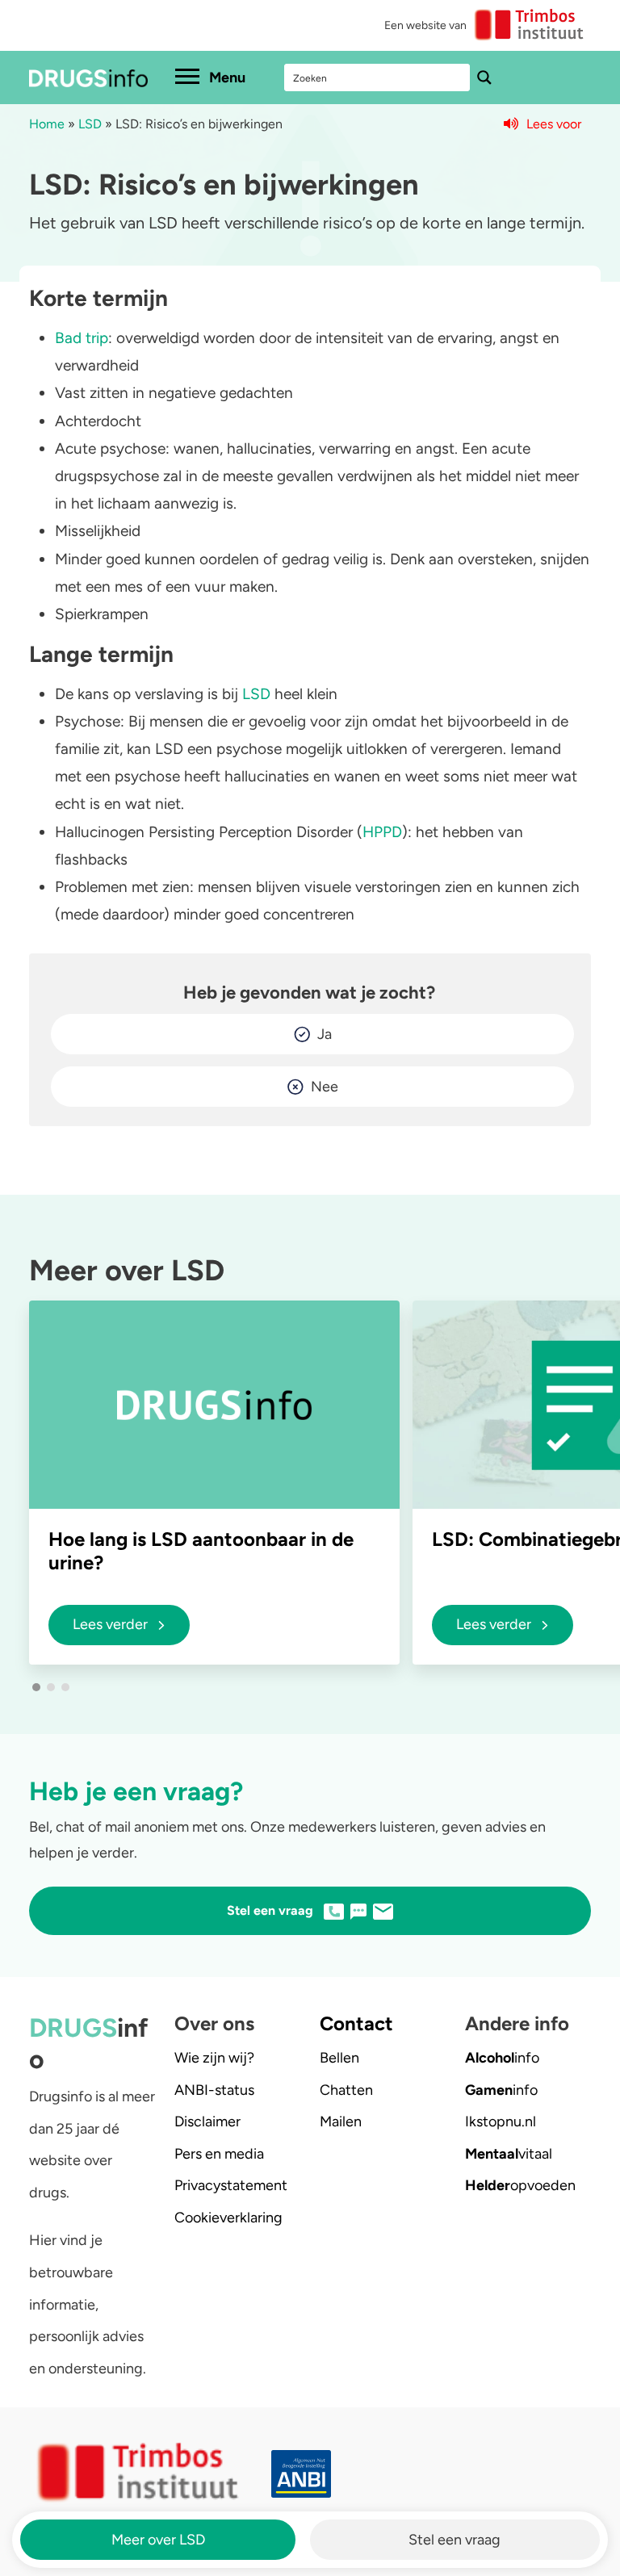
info (502, 2058)
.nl (501, 2122)
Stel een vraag (455, 2540)
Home (47, 124)
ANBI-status (214, 2090)
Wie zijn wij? (214, 2058)
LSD (90, 124)
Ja (325, 1034)
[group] (214, 1482)
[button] (36, 1687)
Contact (356, 2023)
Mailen (341, 2122)
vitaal (509, 2154)
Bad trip (82, 338)
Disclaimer (207, 2122)
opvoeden (520, 2185)
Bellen (339, 2058)
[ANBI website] (431, 2474)
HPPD (382, 832)
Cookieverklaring (228, 2218)
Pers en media (219, 2154)
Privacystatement (231, 2185)
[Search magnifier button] (484, 77)
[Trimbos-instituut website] (140, 2473)
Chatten (346, 2090)
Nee (325, 1087)
